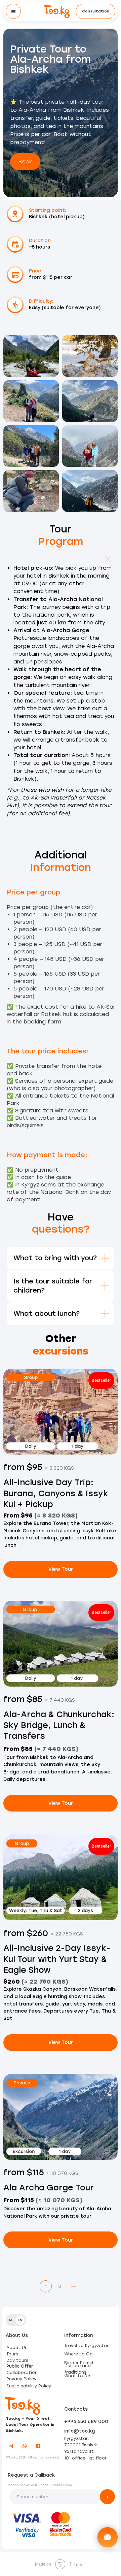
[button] (95, 11)
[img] (57, 11)
